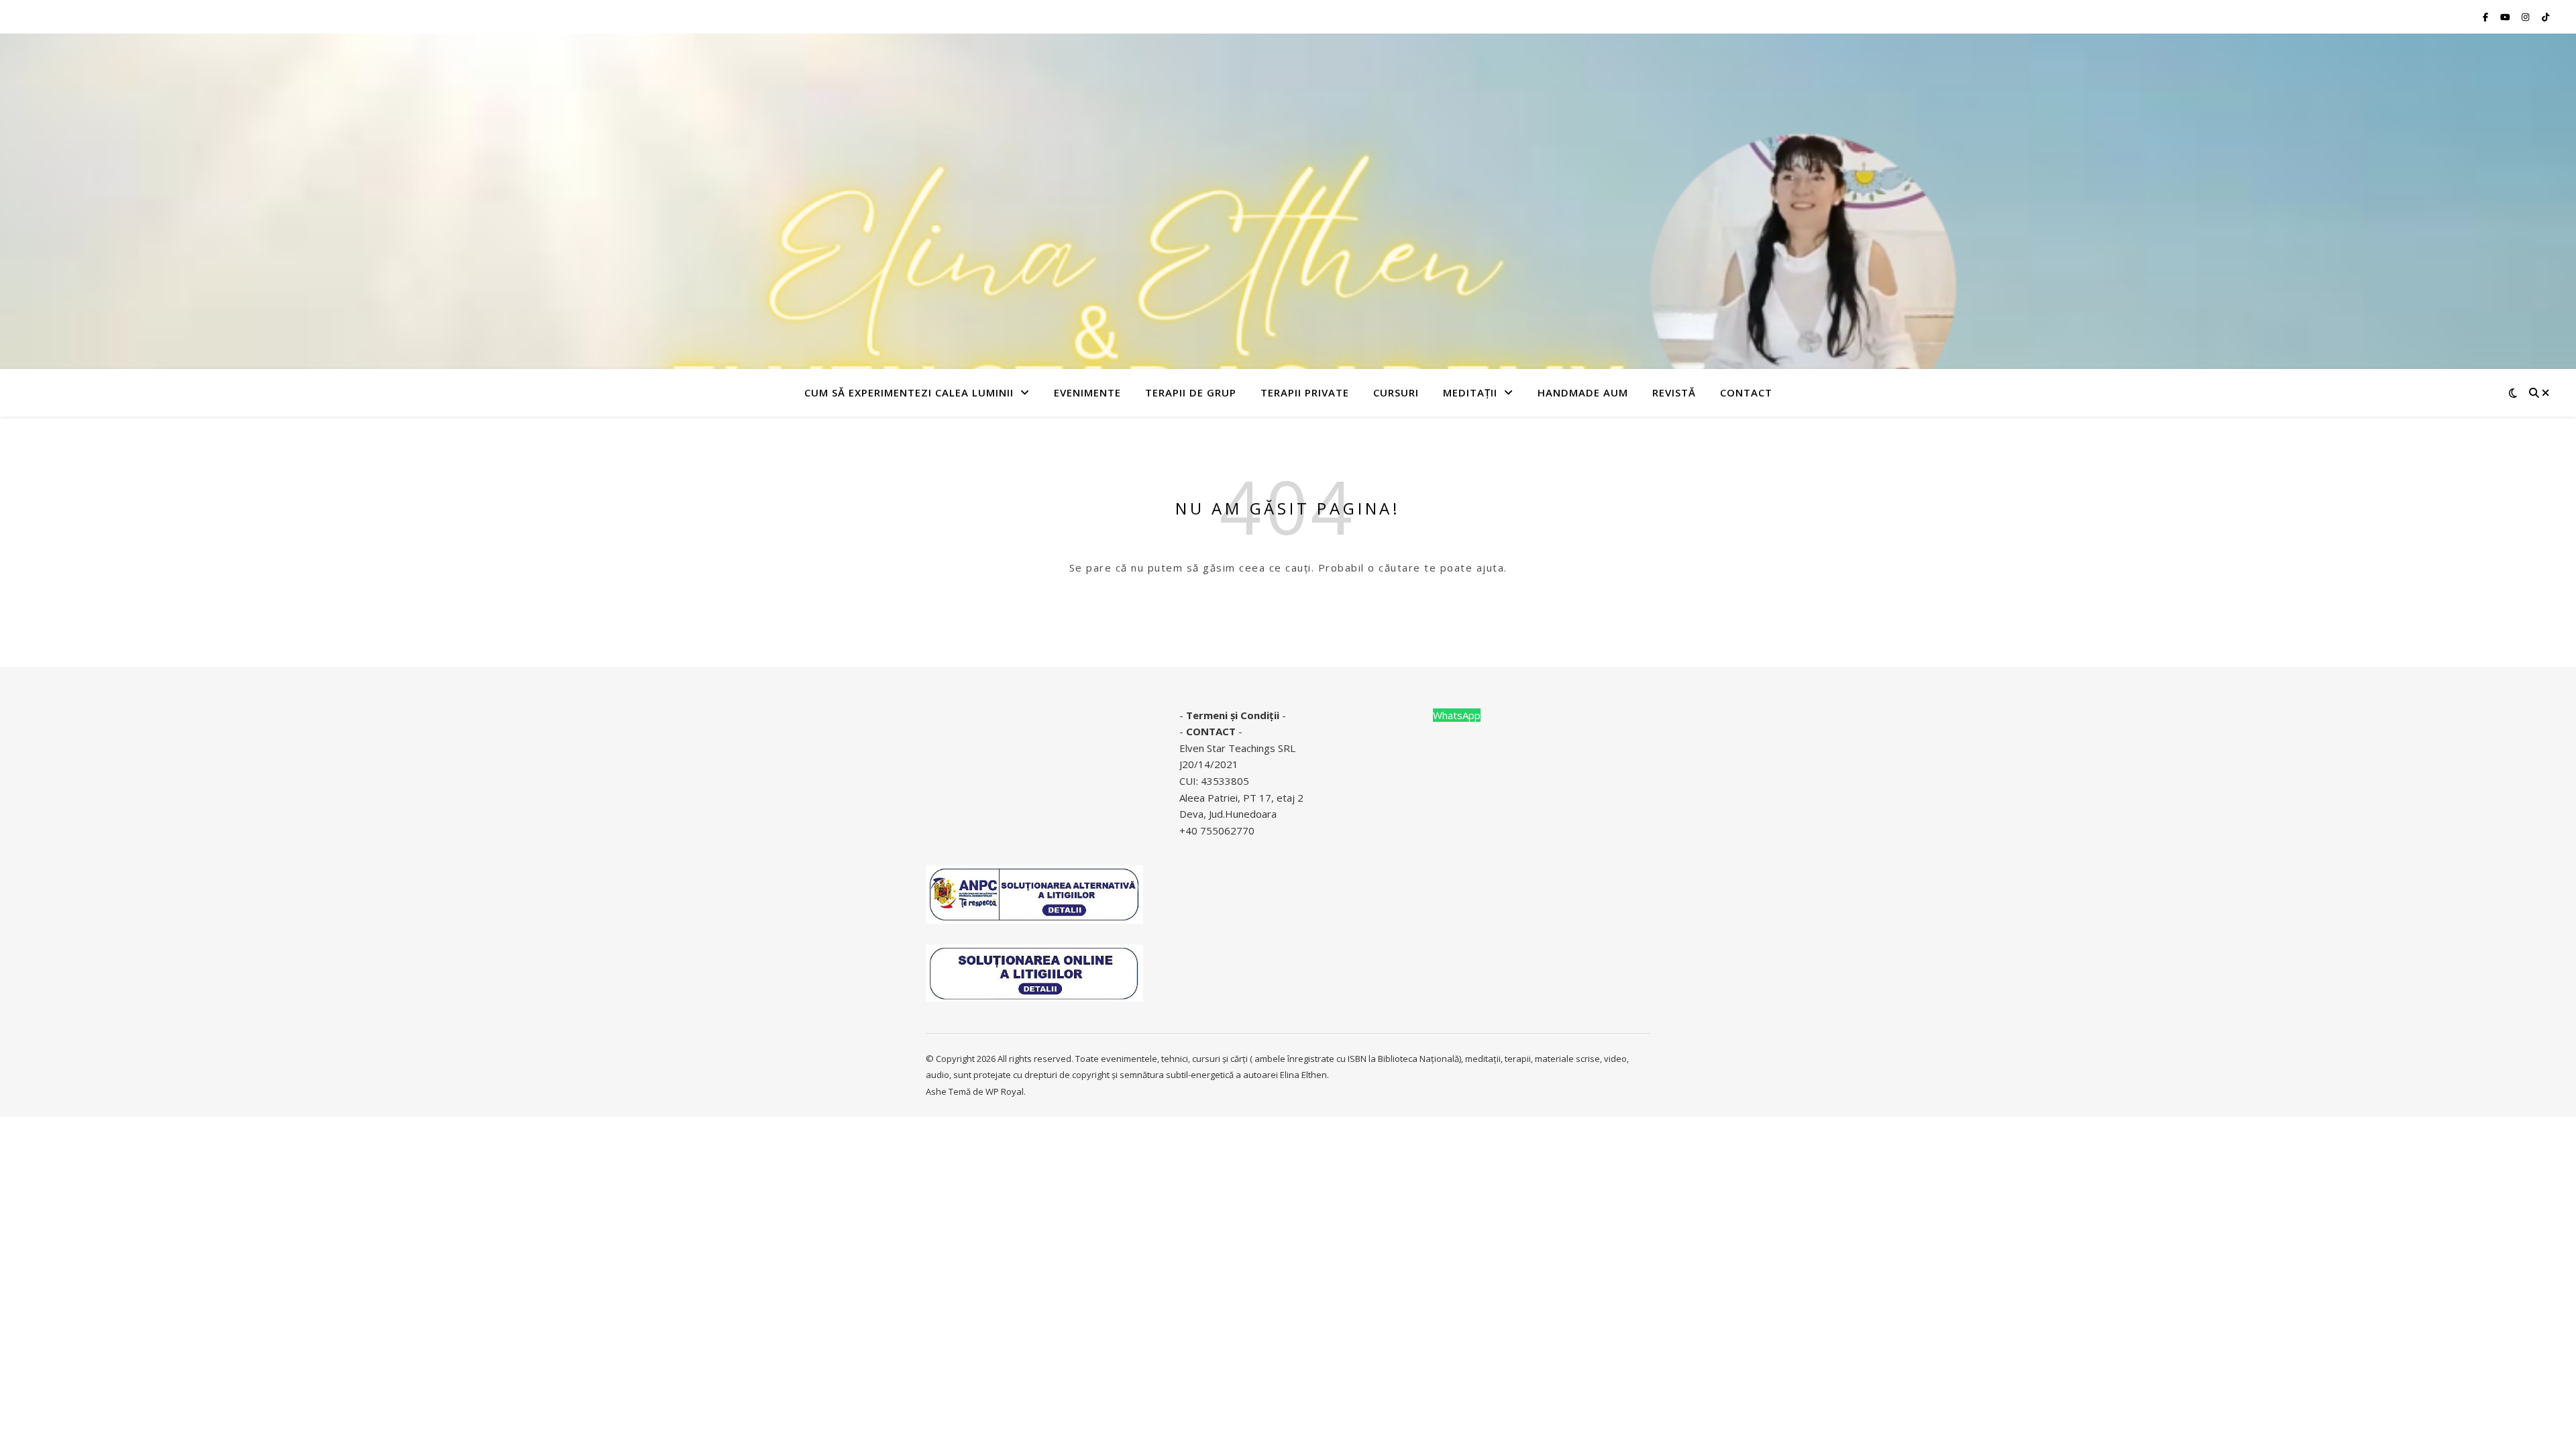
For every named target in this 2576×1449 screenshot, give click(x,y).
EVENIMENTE (1087, 392)
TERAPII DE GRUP (1191, 392)
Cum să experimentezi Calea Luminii (909, 392)
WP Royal (1005, 1091)
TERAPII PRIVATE (1305, 392)
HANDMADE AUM (1583, 392)
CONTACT (1211, 731)
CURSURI (1396, 392)
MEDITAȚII (1470, 392)
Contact (1746, 392)
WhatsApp (1457, 715)
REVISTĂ (1674, 392)
